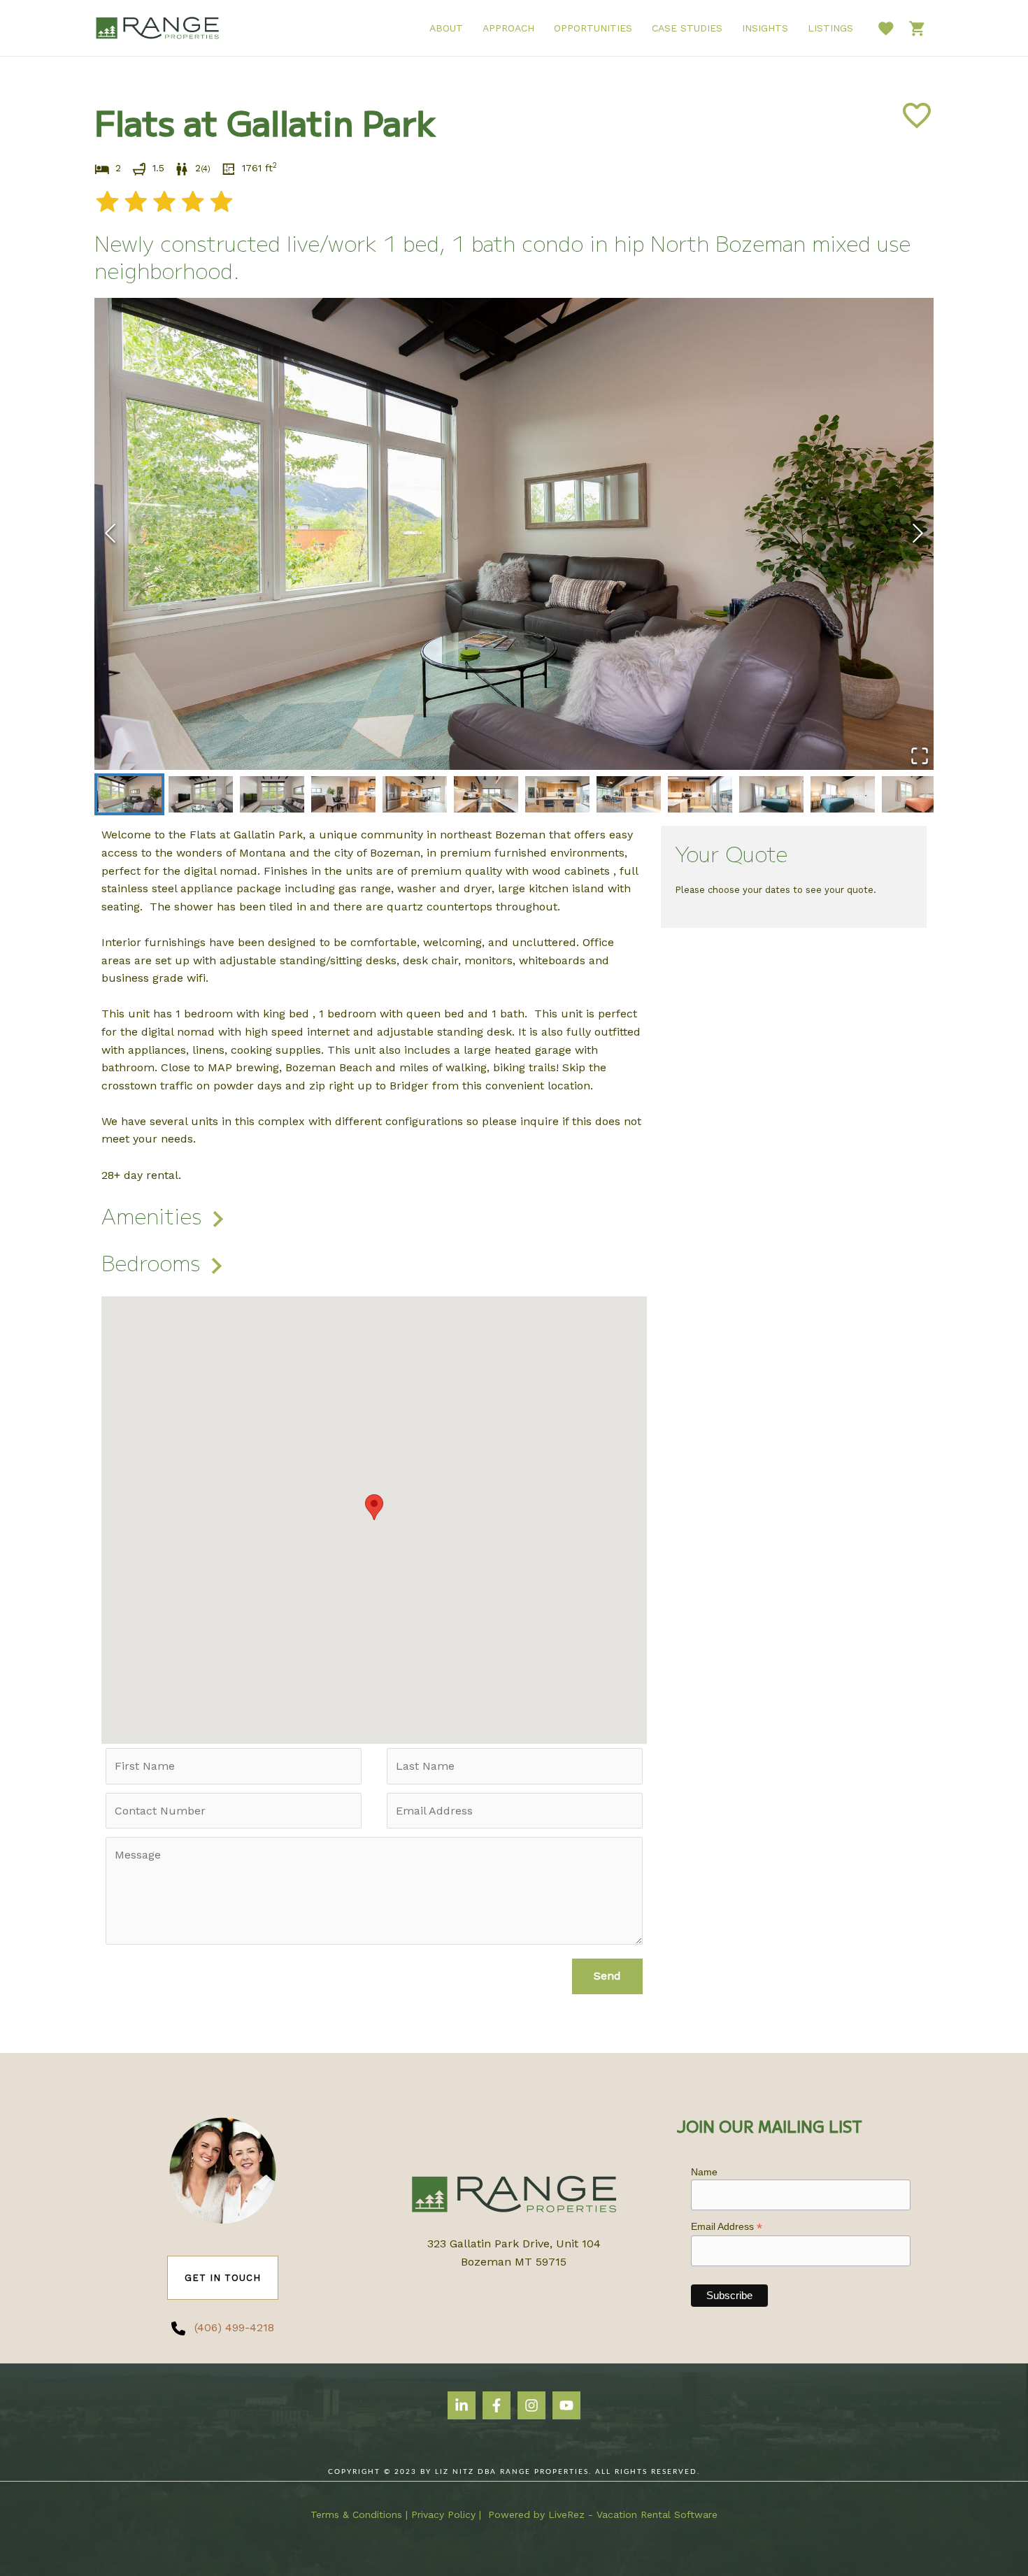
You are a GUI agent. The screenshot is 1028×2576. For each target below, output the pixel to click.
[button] (514, 534)
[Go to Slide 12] (914, 794)
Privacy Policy (443, 2514)
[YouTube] (566, 2405)
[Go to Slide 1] (129, 794)
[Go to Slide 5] (415, 794)
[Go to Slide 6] (486, 794)
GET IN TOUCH (223, 2278)
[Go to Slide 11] (843, 794)
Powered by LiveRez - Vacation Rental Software (603, 2514)
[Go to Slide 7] (557, 794)
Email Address (727, 2227)
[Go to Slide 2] (201, 794)
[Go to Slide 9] (700, 794)
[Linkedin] (462, 2405)
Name (704, 2172)
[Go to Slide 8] (629, 794)
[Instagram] (531, 2405)
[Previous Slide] (110, 534)
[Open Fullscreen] (920, 757)
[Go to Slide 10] (771, 794)
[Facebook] (497, 2405)
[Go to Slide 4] (343, 794)
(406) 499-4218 (234, 2327)
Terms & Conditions (356, 2514)
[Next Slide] (918, 534)
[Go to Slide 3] (272, 794)
